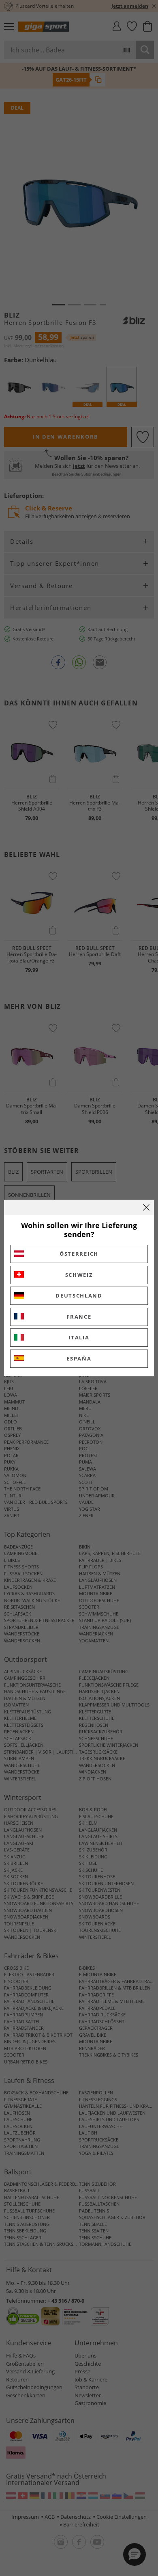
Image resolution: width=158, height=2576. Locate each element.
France (79, 1317)
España (79, 1358)
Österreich (79, 1254)
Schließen (146, 1207)
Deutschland (79, 1296)
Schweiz (79, 1275)
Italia (79, 1337)
